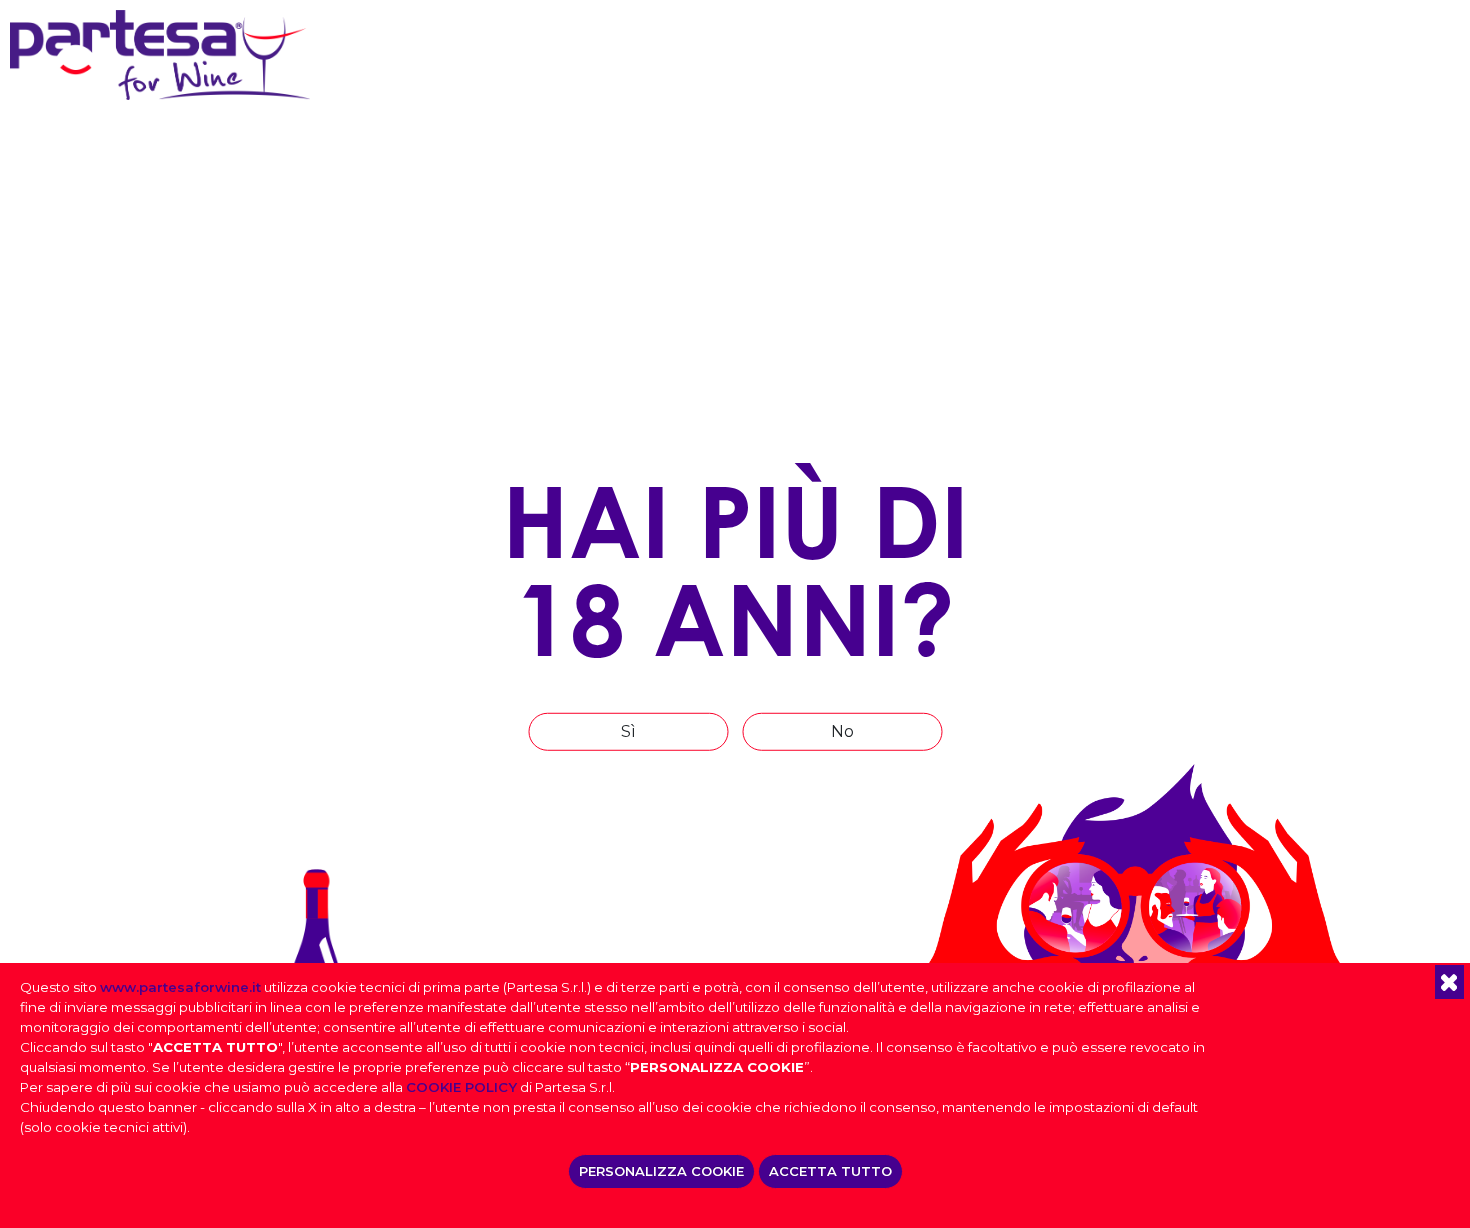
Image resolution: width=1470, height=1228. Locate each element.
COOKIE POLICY (461, 1087)
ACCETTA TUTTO (830, 1171)
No (842, 731)
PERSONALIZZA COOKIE (661, 1171)
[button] (1449, 982)
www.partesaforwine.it (180, 987)
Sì (628, 731)
